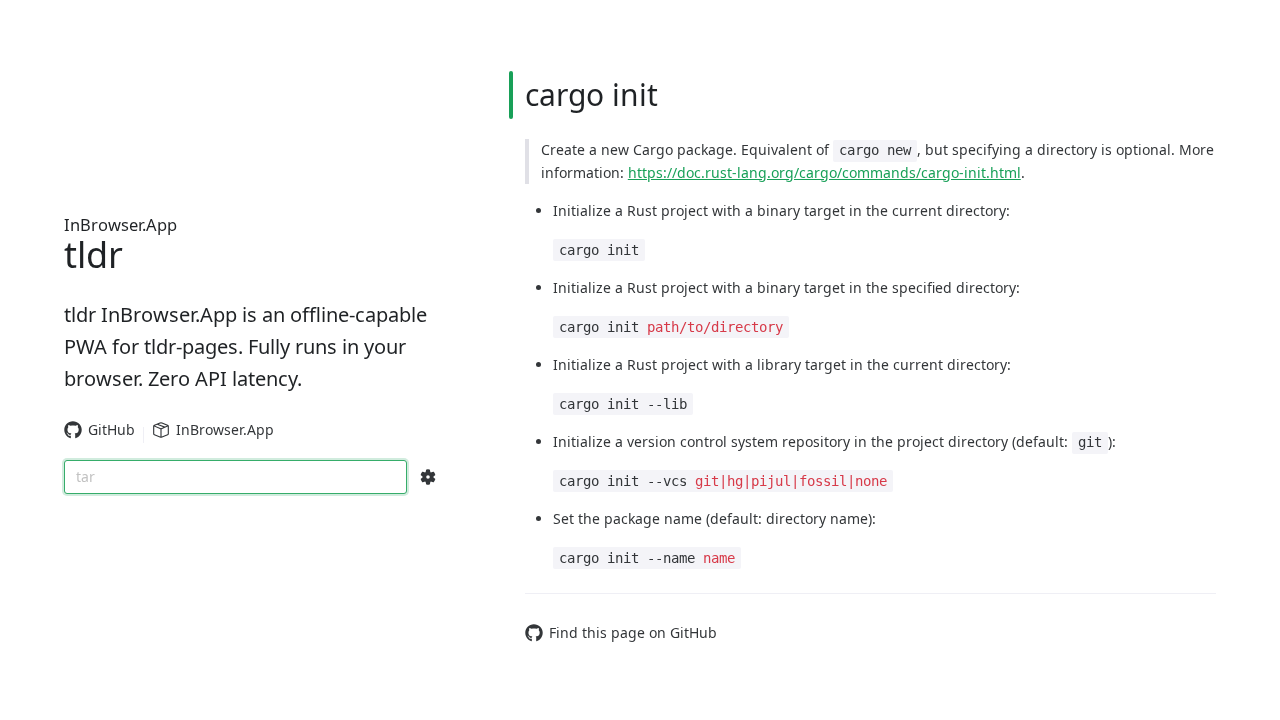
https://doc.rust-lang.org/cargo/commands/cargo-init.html (824, 172)
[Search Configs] (428, 477)
